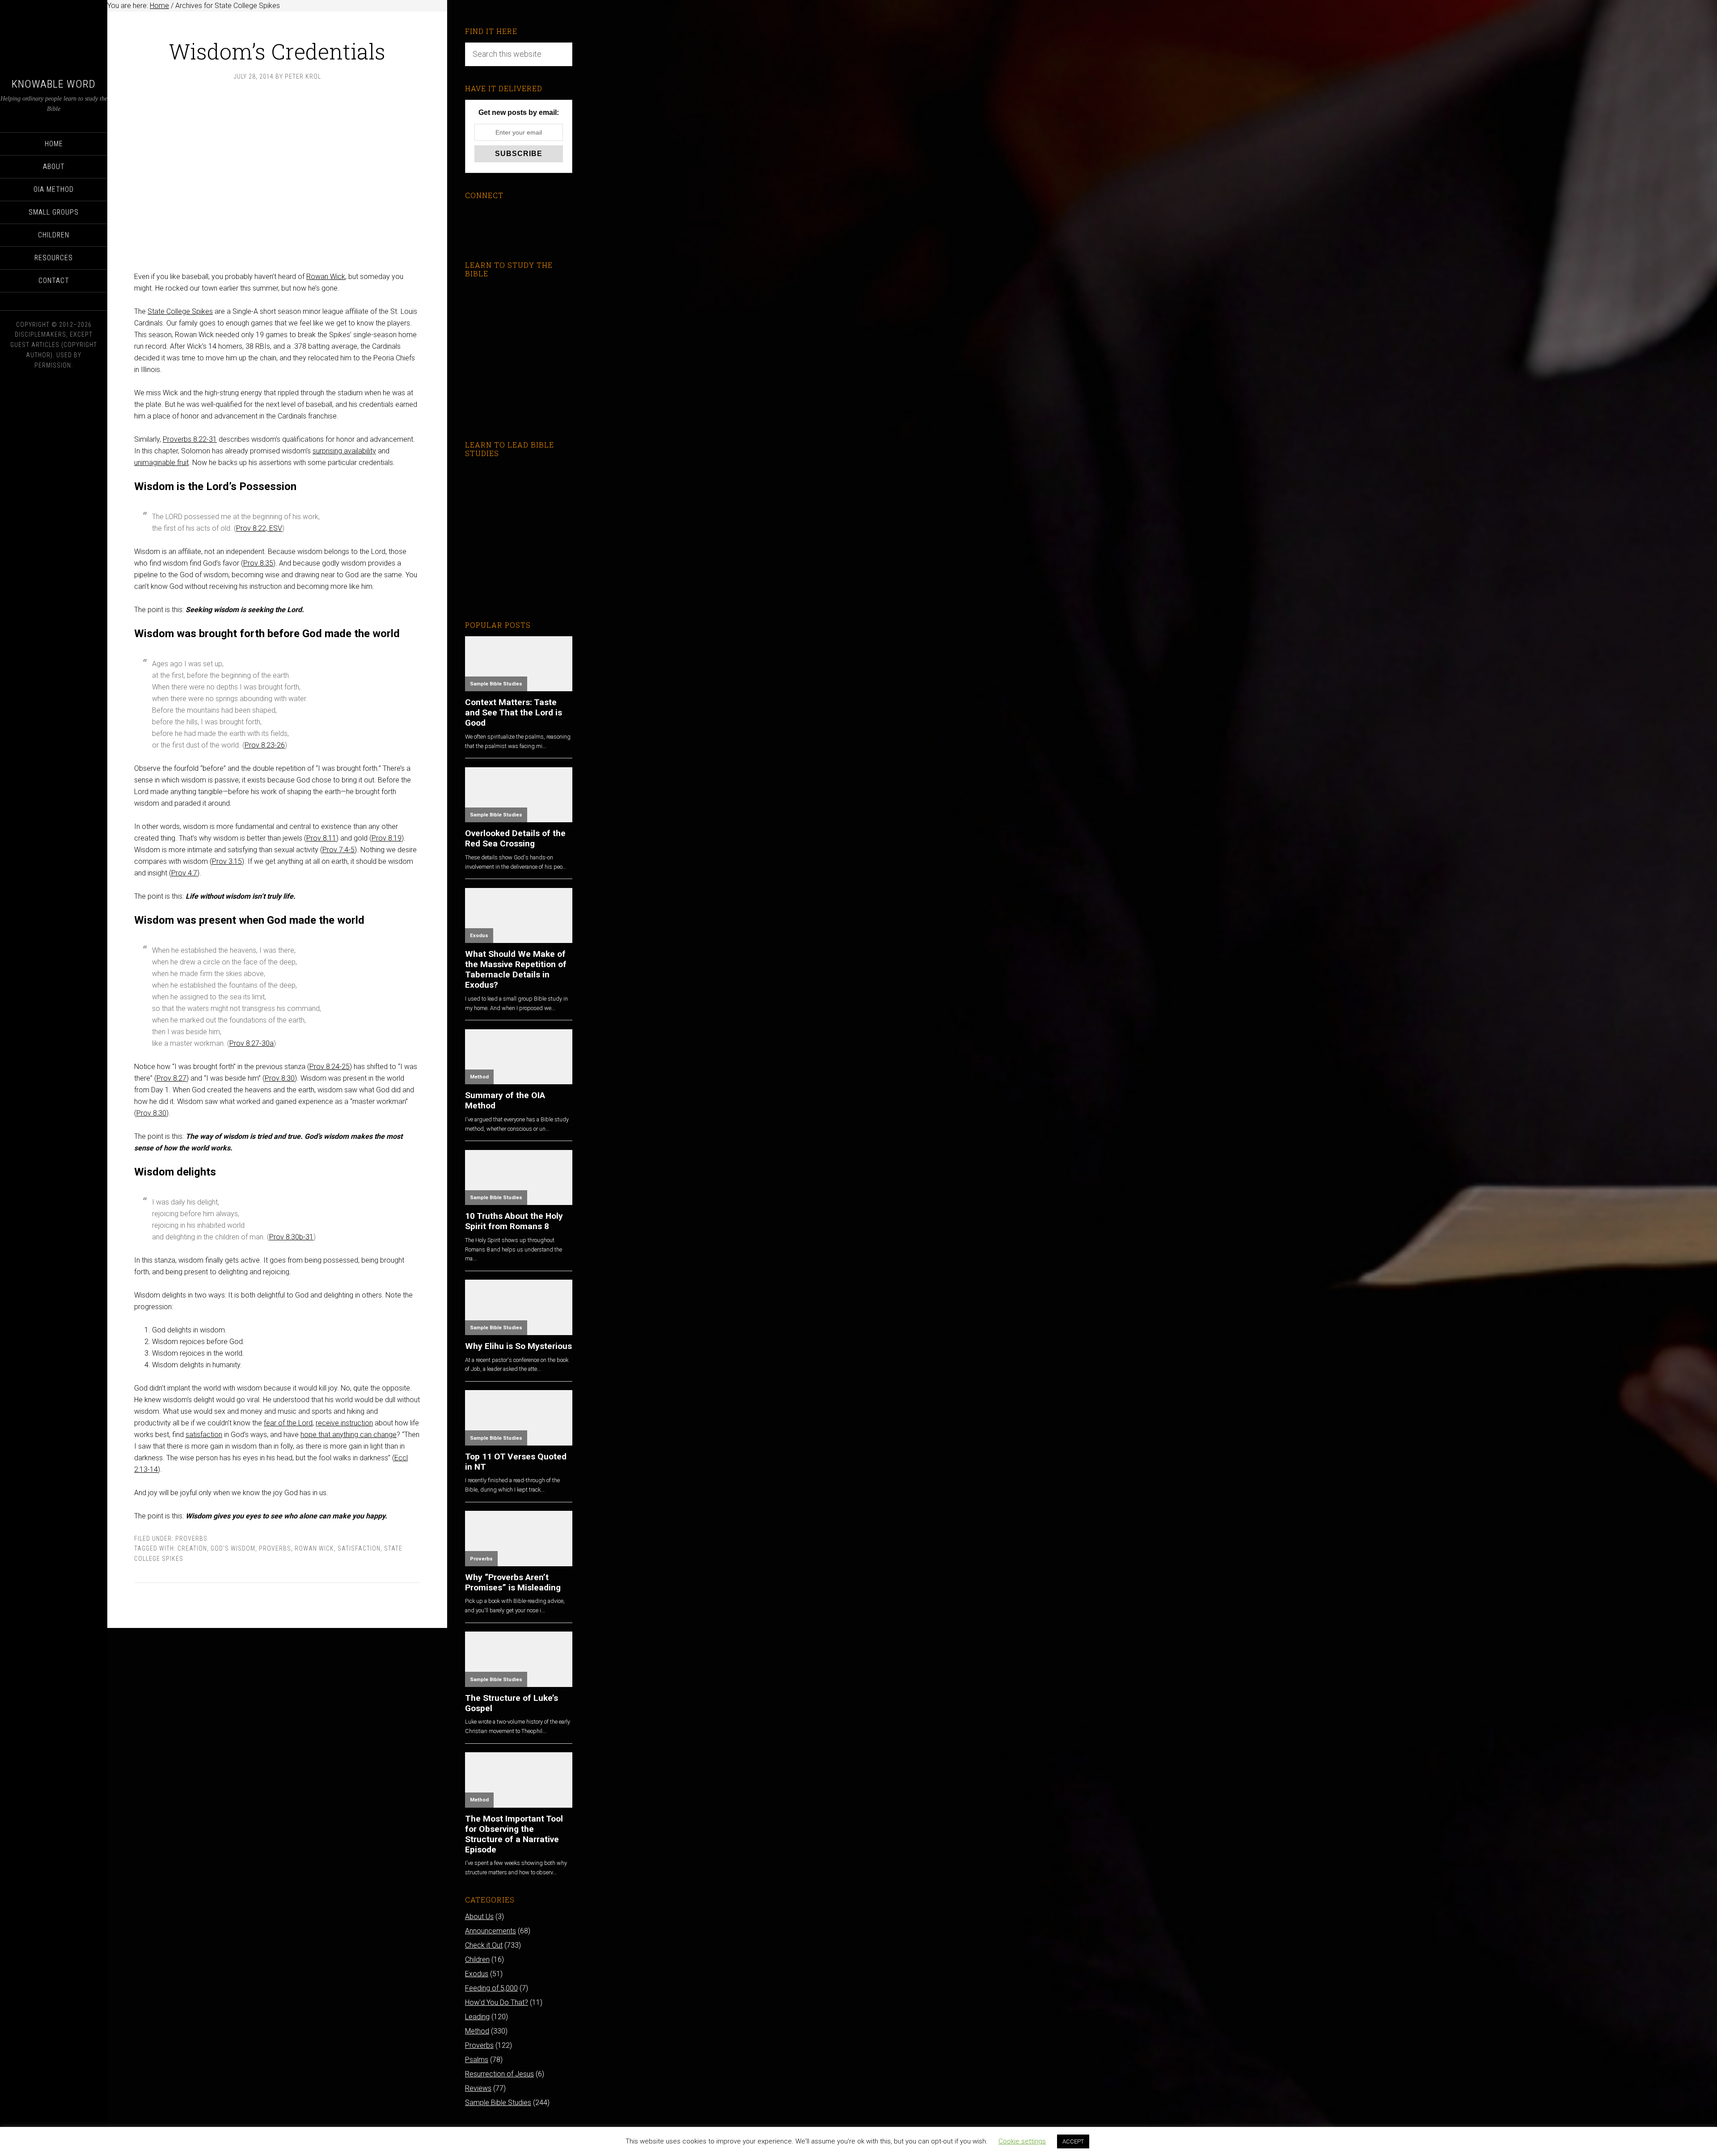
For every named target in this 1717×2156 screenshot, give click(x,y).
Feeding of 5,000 (491, 1988)
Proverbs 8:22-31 (190, 439)
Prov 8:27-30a (252, 1043)
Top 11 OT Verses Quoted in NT (516, 1462)
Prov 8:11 (321, 838)
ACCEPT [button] (1073, 2141)
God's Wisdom (233, 1548)
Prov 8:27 (171, 1078)
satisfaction (204, 1435)
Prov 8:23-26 (265, 745)
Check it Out (484, 1945)
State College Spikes (180, 311)
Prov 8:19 (387, 838)
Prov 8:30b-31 (291, 1237)
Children (477, 1959)
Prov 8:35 (258, 563)
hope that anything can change (349, 1435)
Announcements (491, 1931)
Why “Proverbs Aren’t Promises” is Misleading (513, 1582)
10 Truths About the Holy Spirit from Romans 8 (514, 1221)
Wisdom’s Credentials (277, 51)
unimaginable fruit (161, 463)
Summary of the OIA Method (505, 1100)
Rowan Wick (326, 277)
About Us (479, 1917)
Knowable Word (54, 84)
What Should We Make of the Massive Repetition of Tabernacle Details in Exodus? (516, 969)
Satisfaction (359, 1548)
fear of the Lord (288, 1423)
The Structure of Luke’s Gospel (512, 1703)
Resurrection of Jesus (499, 2074)
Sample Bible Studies (496, 684)
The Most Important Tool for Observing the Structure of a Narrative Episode (514, 1834)
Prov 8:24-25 (330, 1067)
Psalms (477, 2060)
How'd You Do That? (497, 2002)
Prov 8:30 (280, 1078)
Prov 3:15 (227, 861)
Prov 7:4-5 (338, 850)
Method (479, 1077)
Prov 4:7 (184, 873)
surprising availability (344, 451)
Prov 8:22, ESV (259, 528)
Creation (192, 1548)
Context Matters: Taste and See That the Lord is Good (514, 712)
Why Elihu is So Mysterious (518, 1346)
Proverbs (191, 1539)
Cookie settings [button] (1022, 2141)
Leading (477, 2017)
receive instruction (344, 1423)
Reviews (478, 2088)
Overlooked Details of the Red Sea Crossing (515, 838)
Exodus (479, 936)
